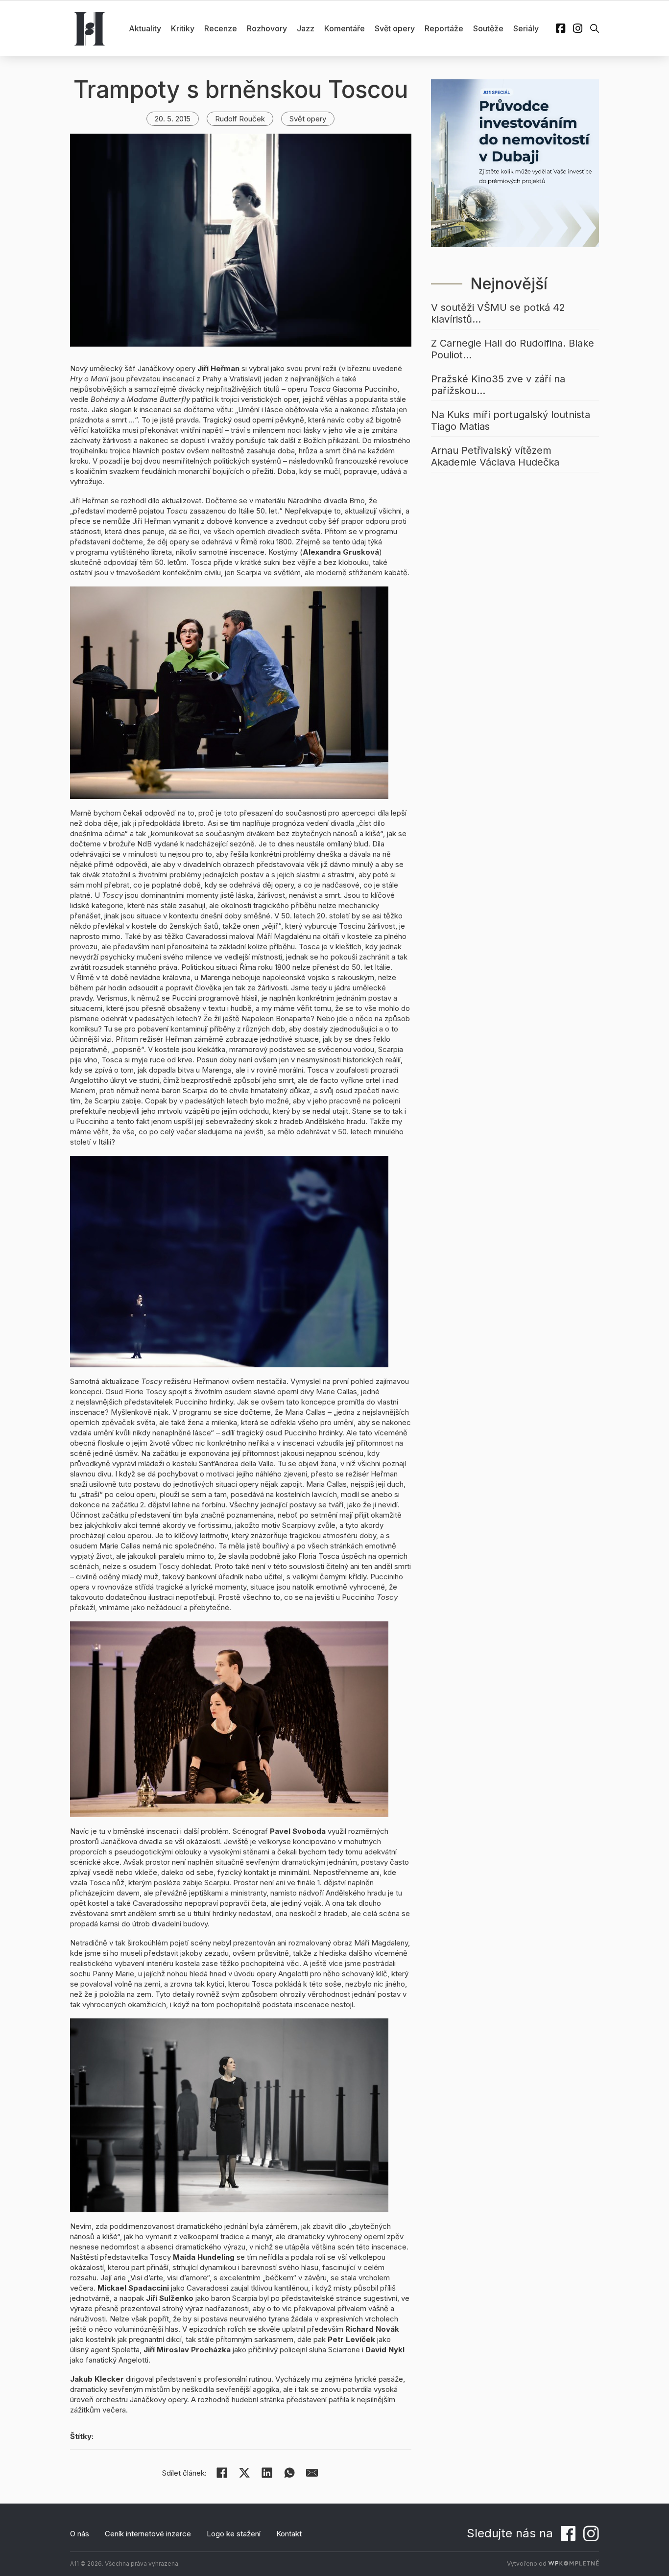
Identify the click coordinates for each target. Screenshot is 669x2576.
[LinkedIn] (267, 2473)
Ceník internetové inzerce (148, 2534)
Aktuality (145, 28)
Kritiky (183, 28)
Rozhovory (267, 28)
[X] (244, 2473)
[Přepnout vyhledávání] (595, 28)
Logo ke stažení (234, 2534)
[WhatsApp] (289, 2473)
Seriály (526, 28)
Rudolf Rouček (240, 119)
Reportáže (444, 28)
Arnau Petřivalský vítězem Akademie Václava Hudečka (495, 456)
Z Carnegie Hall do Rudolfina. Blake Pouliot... (513, 349)
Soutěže (488, 28)
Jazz (306, 28)
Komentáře (345, 28)
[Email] (312, 2473)
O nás (80, 2534)
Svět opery (395, 28)
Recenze (221, 28)
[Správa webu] (573, 2564)
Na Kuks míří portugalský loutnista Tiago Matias (511, 421)
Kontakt (289, 2534)
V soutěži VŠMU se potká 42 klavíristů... (498, 313)
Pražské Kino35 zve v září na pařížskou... (498, 385)
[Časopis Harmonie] (90, 28)
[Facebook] (222, 2473)
